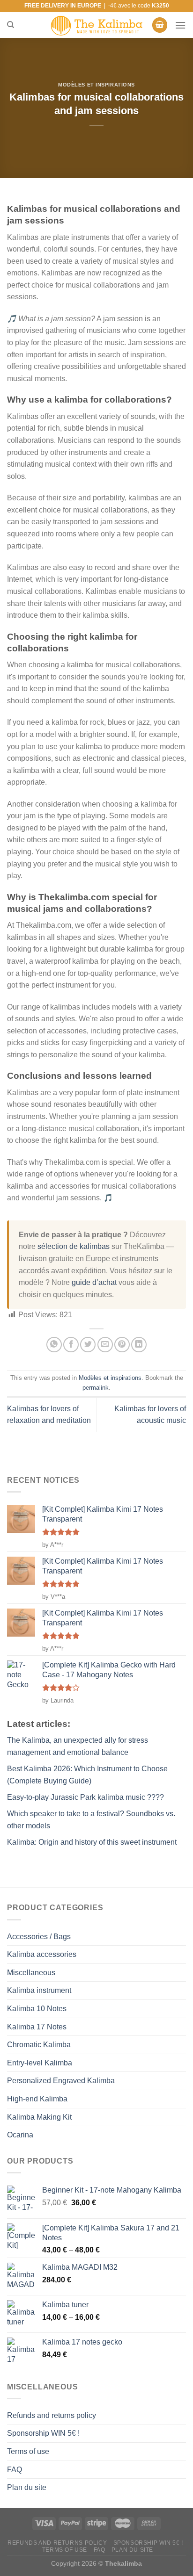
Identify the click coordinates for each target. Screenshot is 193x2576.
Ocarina (20, 2135)
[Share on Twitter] (88, 1345)
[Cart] (160, 25)
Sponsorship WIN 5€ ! (43, 2433)
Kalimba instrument (39, 1990)
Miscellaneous (31, 1973)
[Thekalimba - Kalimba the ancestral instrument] (96, 25)
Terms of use (28, 2451)
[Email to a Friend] (105, 1345)
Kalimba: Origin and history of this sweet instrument (92, 1842)
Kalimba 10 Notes (37, 2009)
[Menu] (180, 25)
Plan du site (27, 2487)
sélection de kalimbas (74, 1246)
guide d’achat (94, 1282)
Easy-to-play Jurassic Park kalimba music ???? (85, 1797)
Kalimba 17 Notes (37, 2027)
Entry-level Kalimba (40, 2063)
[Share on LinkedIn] (139, 1345)
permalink (96, 1388)
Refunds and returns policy (52, 2415)
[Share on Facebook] (71, 1345)
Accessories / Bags (39, 1937)
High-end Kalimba (37, 2099)
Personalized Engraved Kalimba (61, 2081)
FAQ (15, 2470)
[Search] (11, 25)
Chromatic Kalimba (39, 2045)
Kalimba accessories (42, 1954)
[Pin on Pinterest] (122, 1345)
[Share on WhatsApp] (54, 1345)
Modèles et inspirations (96, 85)
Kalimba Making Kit (39, 2117)
